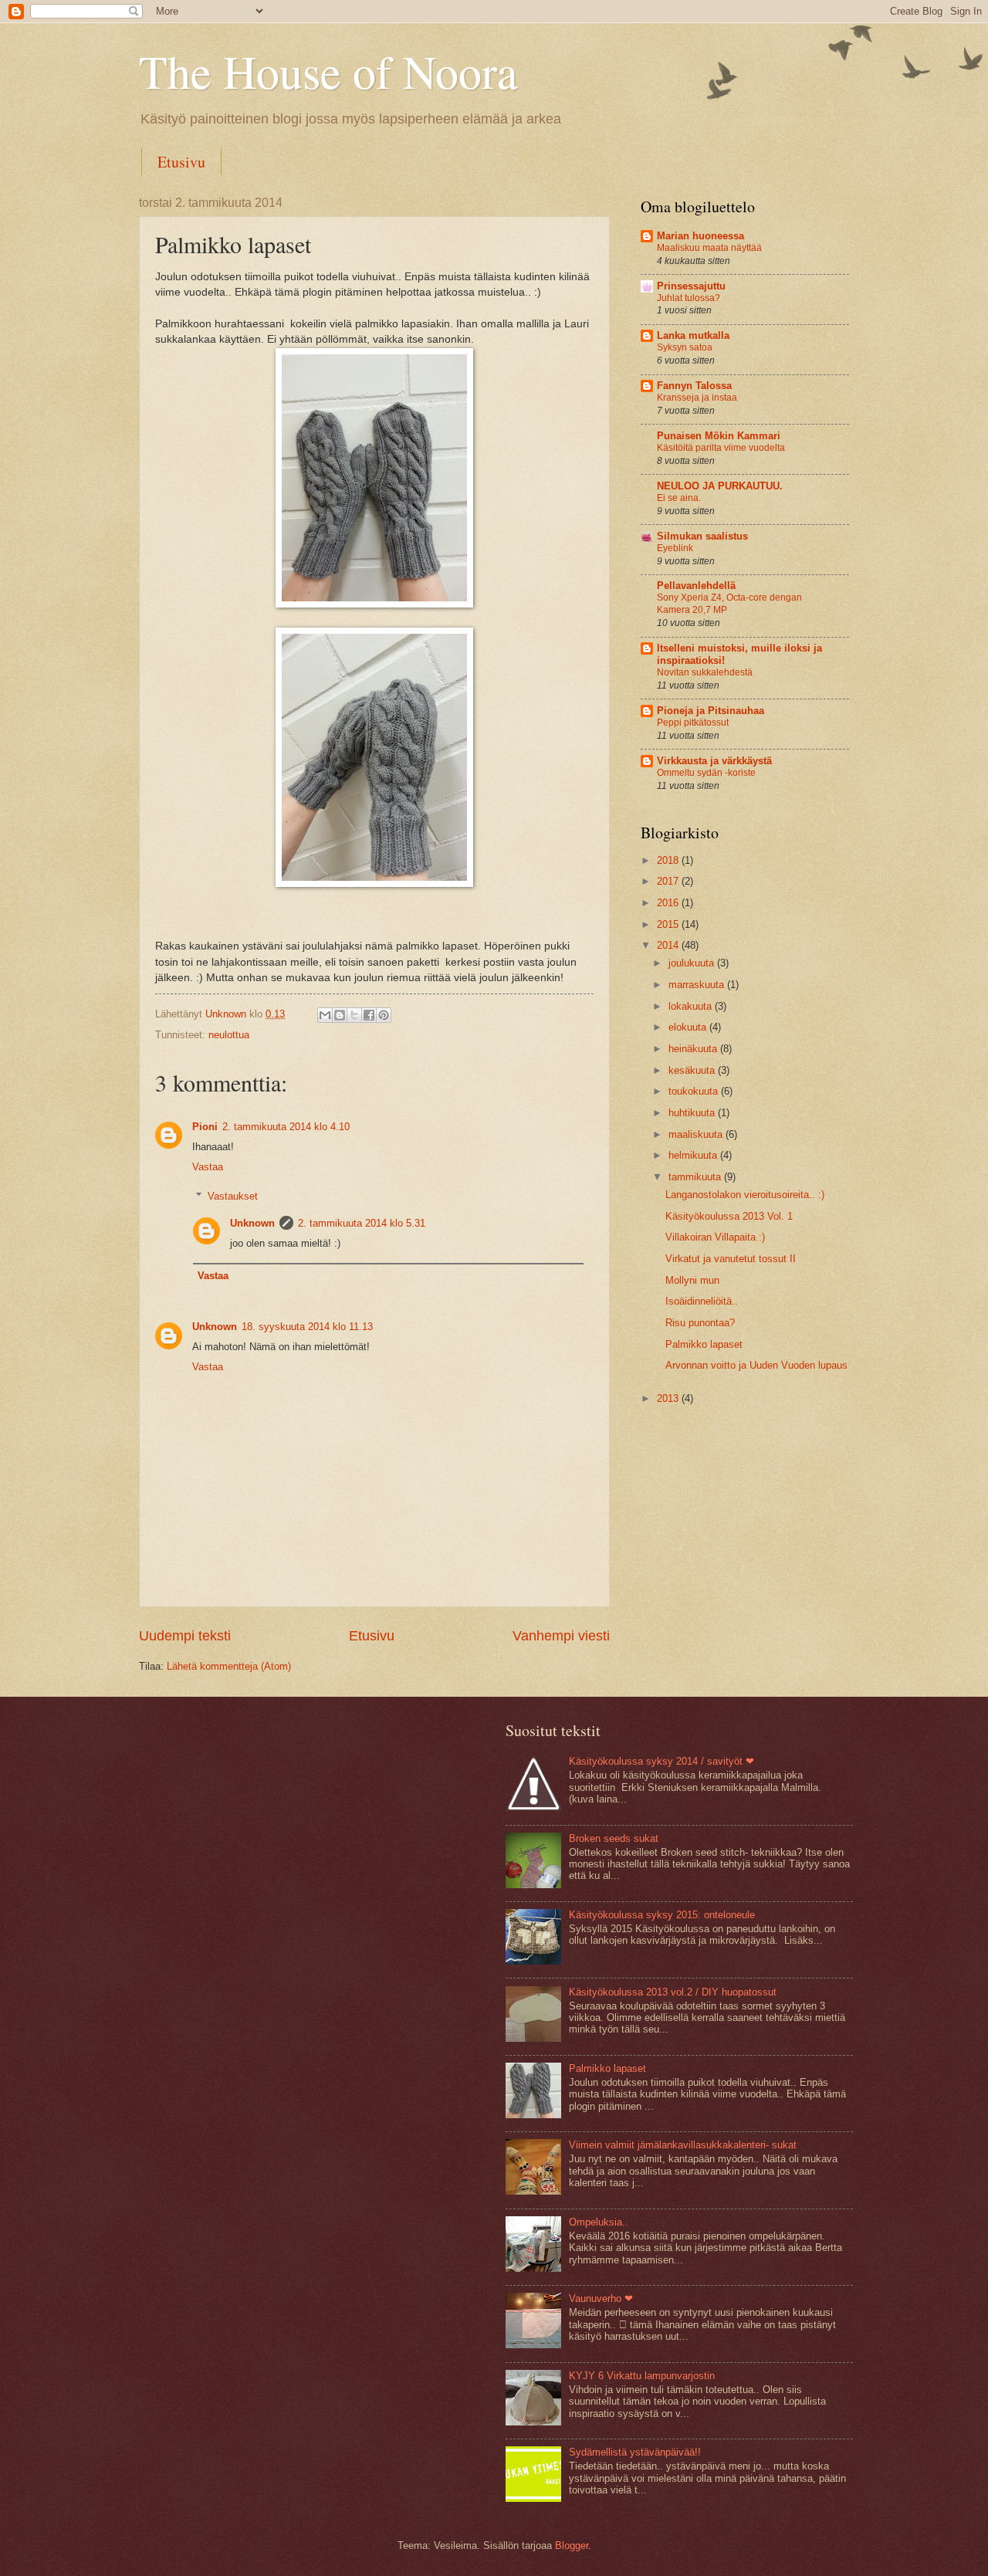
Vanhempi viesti (561, 1636)
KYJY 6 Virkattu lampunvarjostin (642, 2376)
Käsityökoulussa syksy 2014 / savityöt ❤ (661, 1761)
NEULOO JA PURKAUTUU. (720, 486)
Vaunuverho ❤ (601, 2298)
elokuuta (689, 1027)
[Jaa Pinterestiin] (384, 1015)
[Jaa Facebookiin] (369, 1015)
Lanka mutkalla (693, 335)
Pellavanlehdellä (696, 586)
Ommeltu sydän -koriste (706, 773)
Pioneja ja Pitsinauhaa (711, 711)
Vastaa (208, 1167)
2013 (669, 1398)
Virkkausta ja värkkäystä (714, 761)
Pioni (205, 1127)
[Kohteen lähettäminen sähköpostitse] (325, 1015)
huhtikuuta (693, 1113)
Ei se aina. (679, 498)
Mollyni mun (692, 1280)
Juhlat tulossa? (689, 298)
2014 (669, 945)
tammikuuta (696, 1177)
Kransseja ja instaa (697, 398)
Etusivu (181, 162)
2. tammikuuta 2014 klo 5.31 (362, 1223)
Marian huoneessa (700, 236)
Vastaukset (233, 1196)
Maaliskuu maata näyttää (709, 248)
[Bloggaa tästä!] (340, 1015)
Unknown (252, 1223)
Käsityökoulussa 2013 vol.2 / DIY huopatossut (673, 1992)
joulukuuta (693, 963)
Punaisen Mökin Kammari (719, 436)
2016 (669, 903)
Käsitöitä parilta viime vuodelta (721, 448)
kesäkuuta (693, 1070)
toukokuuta (695, 1091)
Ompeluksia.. (599, 2222)
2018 (669, 860)
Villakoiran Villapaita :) (715, 1237)
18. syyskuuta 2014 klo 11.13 (307, 1327)
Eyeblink (675, 548)
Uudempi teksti (185, 1636)
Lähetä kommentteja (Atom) (229, 1666)
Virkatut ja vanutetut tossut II (731, 1259)
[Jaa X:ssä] (354, 1015)
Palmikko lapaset (704, 1344)
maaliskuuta (697, 1134)
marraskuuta (698, 985)
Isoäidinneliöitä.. (702, 1301)
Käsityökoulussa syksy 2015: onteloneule (662, 1915)
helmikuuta (694, 1155)
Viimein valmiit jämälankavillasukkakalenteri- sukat (683, 2145)
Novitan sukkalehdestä (705, 672)
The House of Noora (328, 71)
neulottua (229, 1035)
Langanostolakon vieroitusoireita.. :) (745, 1195)
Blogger (572, 2546)
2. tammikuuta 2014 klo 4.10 (286, 1127)
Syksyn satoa (685, 347)
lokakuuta (692, 1006)
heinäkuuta (694, 1049)
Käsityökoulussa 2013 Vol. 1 (729, 1216)
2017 (669, 881)
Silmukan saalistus (702, 536)
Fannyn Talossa (694, 386)
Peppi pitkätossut (693, 723)
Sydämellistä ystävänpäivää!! (635, 2452)
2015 (669, 924)
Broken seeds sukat (614, 1838)
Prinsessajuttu (691, 286)
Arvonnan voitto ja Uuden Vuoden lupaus (756, 1365)
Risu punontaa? (700, 1323)
